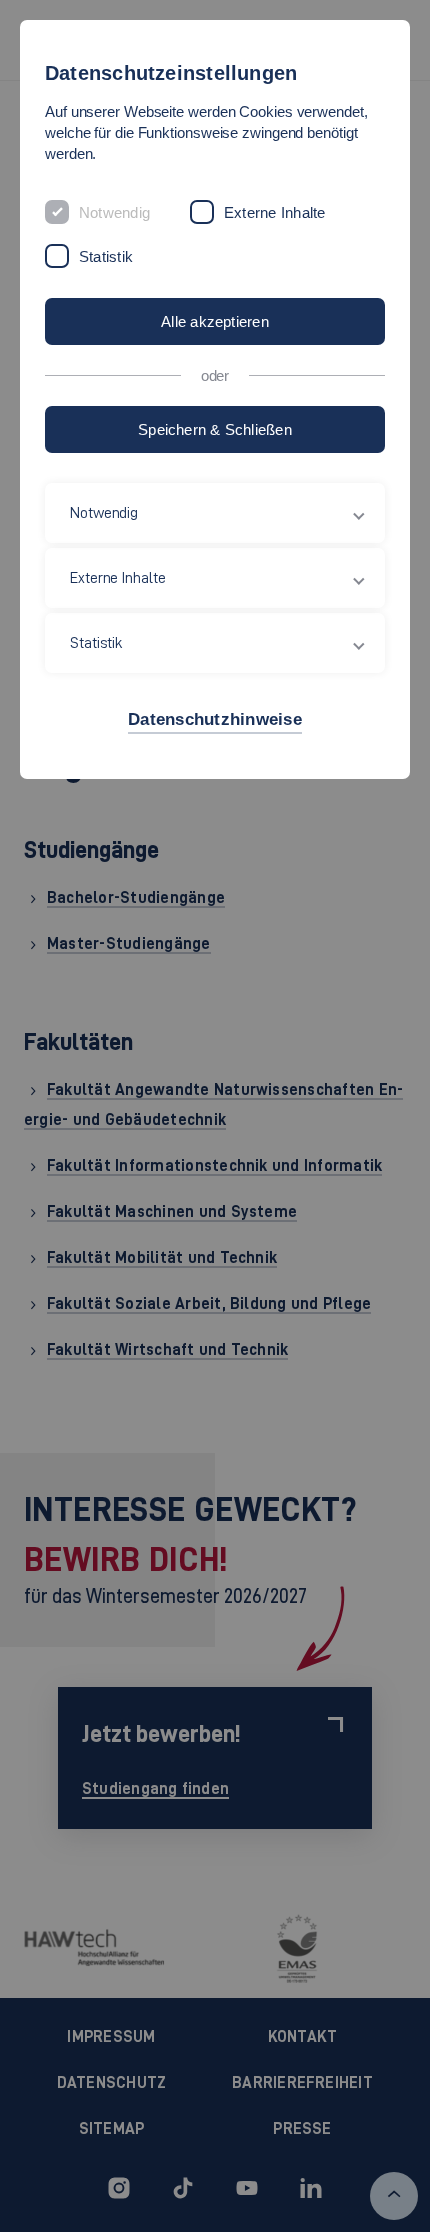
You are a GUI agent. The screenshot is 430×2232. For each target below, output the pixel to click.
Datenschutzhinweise (215, 719)
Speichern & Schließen (215, 429)
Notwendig (114, 212)
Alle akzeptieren (215, 321)
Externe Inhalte (274, 212)
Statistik (106, 256)
